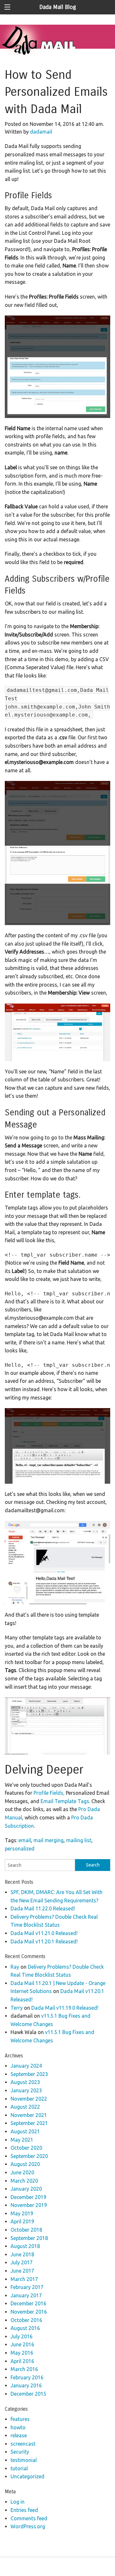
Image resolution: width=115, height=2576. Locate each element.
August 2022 (25, 2107)
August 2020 (25, 2164)
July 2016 (22, 2336)
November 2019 (29, 2205)
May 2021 (22, 2140)
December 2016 (28, 2303)
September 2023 (29, 2074)
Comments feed (29, 2518)
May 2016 (22, 2353)
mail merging (49, 1840)
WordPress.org (28, 2526)
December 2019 (28, 2197)
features (20, 2419)
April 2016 (22, 2361)
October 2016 (26, 2320)
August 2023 (25, 2082)
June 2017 (22, 2271)
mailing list (79, 1840)
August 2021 (25, 2131)
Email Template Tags (65, 1801)
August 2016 (25, 2328)
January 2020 (26, 2189)
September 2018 (29, 2238)
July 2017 (22, 2262)
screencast (23, 2444)
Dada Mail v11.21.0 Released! (44, 1933)
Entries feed (24, 2510)
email (25, 1840)
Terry (17, 2008)
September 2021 (29, 2123)
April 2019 (22, 2221)
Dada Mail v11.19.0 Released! (65, 2008)
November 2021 (29, 2115)
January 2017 (26, 2295)
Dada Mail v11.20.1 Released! (44, 1941)
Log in (18, 2502)
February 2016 (27, 2377)
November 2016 (29, 2312)
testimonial (24, 2460)
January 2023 (26, 2090)
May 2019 (22, 2213)
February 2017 (27, 2287)
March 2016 (24, 2369)
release (19, 2435)
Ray (15, 1967)
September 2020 (29, 2156)
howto (18, 2427)
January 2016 (26, 2385)
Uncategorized (27, 2476)
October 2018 (26, 2230)
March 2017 (24, 2279)
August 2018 (25, 2246)
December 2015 (28, 2394)
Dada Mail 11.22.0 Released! (43, 1908)
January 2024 (26, 2066)
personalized (20, 1849)
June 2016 (22, 2344)
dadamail (41, 132)
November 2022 (29, 2099)
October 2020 (26, 2148)
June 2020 (22, 2172)
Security (20, 2452)
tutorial (19, 2468)
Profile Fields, (49, 1793)
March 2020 (24, 2181)
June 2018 (22, 2254)
